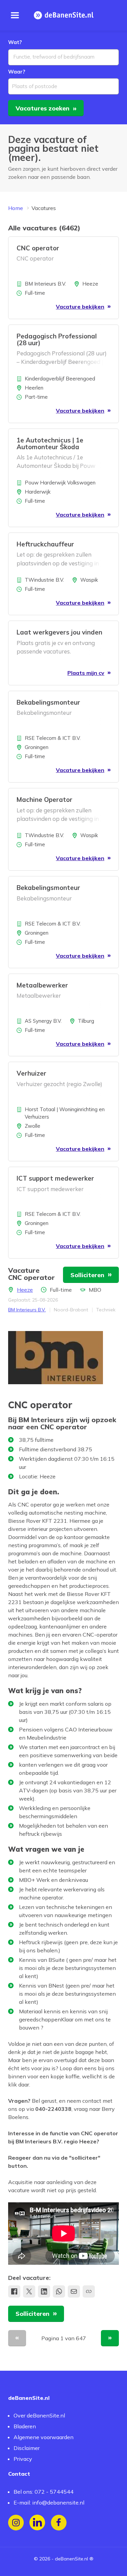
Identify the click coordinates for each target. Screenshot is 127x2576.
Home (16, 208)
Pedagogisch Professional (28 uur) (57, 339)
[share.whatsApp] (59, 2291)
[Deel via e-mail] (74, 2291)
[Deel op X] (29, 2291)
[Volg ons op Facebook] (59, 2523)
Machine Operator (45, 799)
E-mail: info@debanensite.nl (49, 2502)
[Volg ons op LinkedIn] (37, 2523)
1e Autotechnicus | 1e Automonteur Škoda (50, 443)
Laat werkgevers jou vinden (59, 632)
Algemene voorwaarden (44, 2437)
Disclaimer (27, 2448)
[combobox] (63, 57)
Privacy (23, 2459)
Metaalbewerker (42, 985)
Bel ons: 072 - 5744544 (44, 2492)
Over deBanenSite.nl (39, 2415)
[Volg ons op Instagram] (16, 2523)
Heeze (25, 1290)
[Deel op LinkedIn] (44, 2291)
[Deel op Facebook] (14, 2291)
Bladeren (25, 2426)
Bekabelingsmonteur (48, 702)
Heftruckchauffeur (45, 544)
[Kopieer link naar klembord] (89, 2291)
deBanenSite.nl (71, 2559)
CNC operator (38, 248)
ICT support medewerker (55, 1178)
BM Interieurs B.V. (27, 1310)
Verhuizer (31, 1073)
